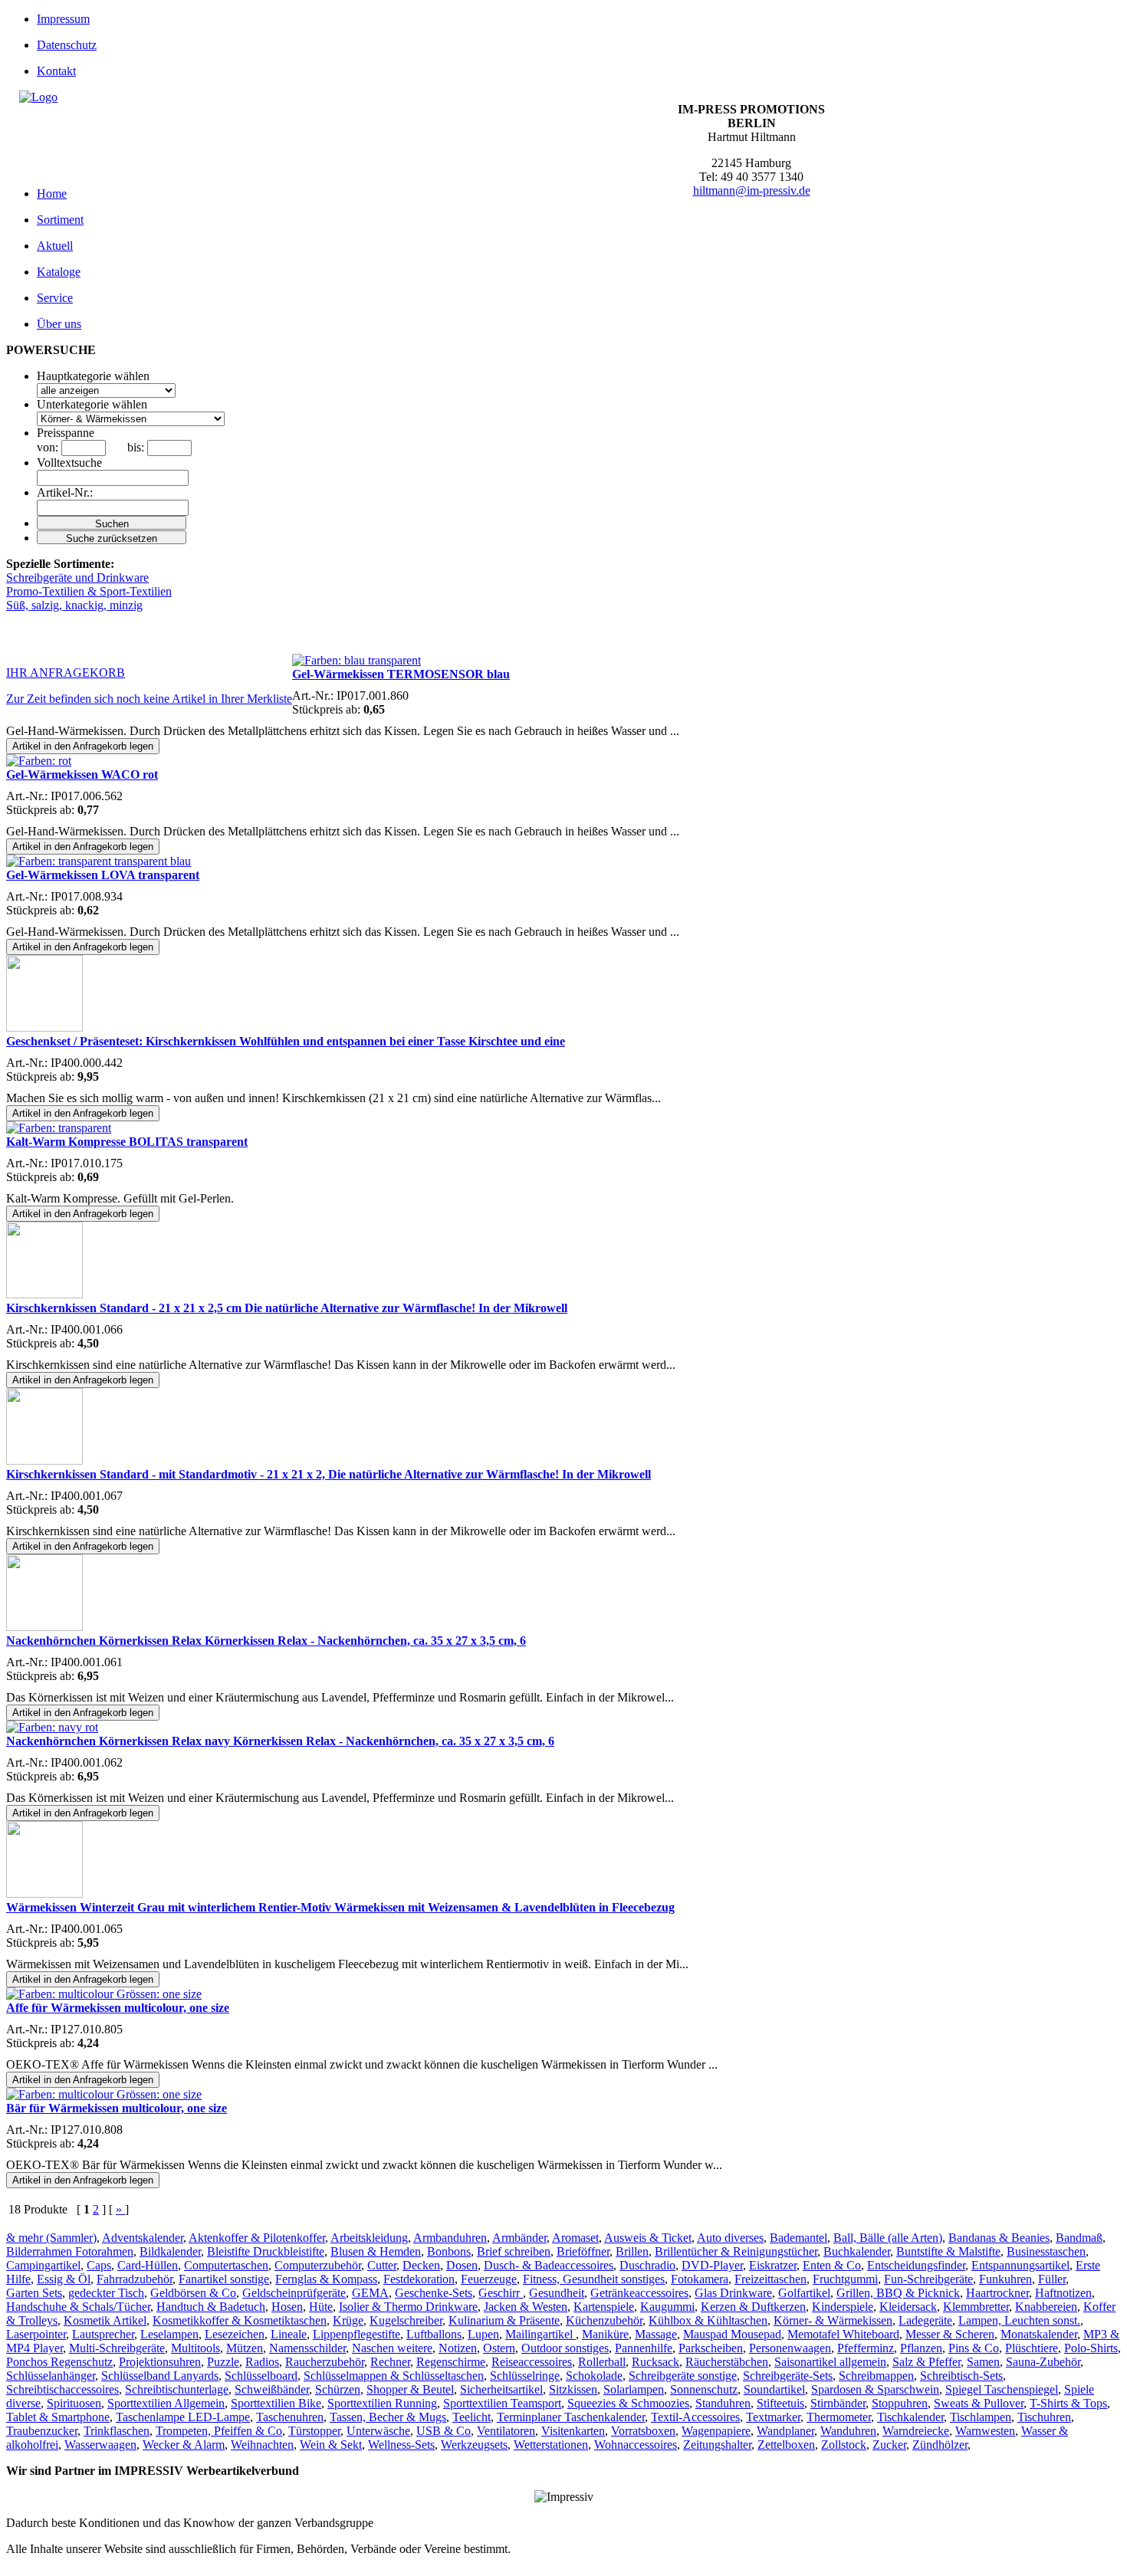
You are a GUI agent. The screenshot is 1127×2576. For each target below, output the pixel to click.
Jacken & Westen (526, 2307)
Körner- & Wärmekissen (833, 2320)
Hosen (287, 2307)
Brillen (632, 2251)
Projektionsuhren (160, 2362)
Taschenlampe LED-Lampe (183, 2417)
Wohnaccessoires (636, 2445)
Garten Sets (34, 2293)
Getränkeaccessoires (639, 2293)
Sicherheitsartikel (501, 2389)
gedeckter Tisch (106, 2293)
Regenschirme (451, 2362)
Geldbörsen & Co (193, 2293)
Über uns (59, 324)
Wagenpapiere (716, 2431)
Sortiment (60, 220)
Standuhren (723, 2403)
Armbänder (519, 2238)
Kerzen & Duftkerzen (753, 2307)
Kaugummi (667, 2307)
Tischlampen (981, 2417)
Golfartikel (804, 2293)
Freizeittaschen (770, 2279)
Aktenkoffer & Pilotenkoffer (257, 2238)
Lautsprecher (103, 2334)
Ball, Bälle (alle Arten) (888, 2238)
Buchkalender (857, 2251)
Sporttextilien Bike (276, 2403)
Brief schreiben (514, 2251)
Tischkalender (910, 2417)
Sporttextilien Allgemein (166, 2403)
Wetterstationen (551, 2445)
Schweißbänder (272, 2389)
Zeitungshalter (717, 2445)
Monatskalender (1039, 2334)
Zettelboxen (786, 2445)
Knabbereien (1046, 2307)
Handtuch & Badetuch (211, 2307)
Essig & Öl (64, 2279)
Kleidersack (908, 2307)
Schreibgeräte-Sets (788, 2376)
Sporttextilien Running (382, 2403)
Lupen (483, 2334)
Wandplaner (785, 2431)
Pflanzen (921, 2348)
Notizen (458, 2348)
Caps (99, 2265)
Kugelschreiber (406, 2320)
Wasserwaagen (100, 2445)
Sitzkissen (573, 2389)
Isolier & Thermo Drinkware (408, 2307)
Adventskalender (143, 2238)
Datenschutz (67, 45)
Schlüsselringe (525, 2376)
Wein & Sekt (331, 2445)
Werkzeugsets (474, 2445)
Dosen (462, 2265)
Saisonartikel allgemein (830, 2362)
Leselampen (169, 2334)
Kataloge (59, 272)
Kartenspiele (604, 2307)
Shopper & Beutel (410, 2389)
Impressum (63, 19)
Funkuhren (1005, 2279)
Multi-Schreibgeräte (117, 2348)
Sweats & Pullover (979, 2403)
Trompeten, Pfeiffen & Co (219, 2431)
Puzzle (223, 2362)
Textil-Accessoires (695, 2417)
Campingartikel (43, 2265)
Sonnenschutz (704, 2389)
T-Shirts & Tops (1068, 2403)
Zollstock (844, 2445)
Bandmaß (1079, 2238)
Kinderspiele (843, 2307)
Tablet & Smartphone (58, 2417)
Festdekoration (419, 2279)
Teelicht (472, 2417)
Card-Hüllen (148, 2265)
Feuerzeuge (489, 2279)
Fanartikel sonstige (224, 2279)
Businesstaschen (1046, 2251)
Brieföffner (583, 2251)
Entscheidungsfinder (916, 2265)
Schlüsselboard (261, 2376)
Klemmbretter (976, 2307)
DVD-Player (712, 2265)
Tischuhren (1044, 2417)
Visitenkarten (573, 2431)
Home (52, 194)
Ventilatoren (506, 2431)
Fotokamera (700, 2279)
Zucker (889, 2445)
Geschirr (501, 2293)
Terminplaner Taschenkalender (571, 2417)
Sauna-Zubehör (1043, 2362)
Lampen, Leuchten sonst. (1019, 2320)
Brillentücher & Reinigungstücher (736, 2251)
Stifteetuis (780, 2403)
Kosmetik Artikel (105, 2320)
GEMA (370, 2293)
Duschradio (647, 2265)
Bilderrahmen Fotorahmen (70, 2251)
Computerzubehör (318, 2265)
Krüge (348, 2320)
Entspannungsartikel (1020, 2265)
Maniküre (605, 2334)
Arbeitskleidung (369, 2238)
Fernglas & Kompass (326, 2279)
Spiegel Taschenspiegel (1002, 2389)
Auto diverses (730, 2238)
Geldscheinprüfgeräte (294, 2293)
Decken (421, 2265)
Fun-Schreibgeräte (928, 2279)
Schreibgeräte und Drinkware (77, 578)
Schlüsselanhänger (51, 2376)
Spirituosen (74, 2403)
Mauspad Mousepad (732, 2334)
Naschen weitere (392, 2348)
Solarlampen (634, 2389)
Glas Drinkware (733, 2293)
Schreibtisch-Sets (961, 2376)
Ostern (499, 2348)
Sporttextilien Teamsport (502, 2403)
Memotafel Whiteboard (843, 2334)
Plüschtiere (1032, 2348)
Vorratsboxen (643, 2431)
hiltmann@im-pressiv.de (752, 190)
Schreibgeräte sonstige (683, 2376)
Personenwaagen (790, 2348)
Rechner (390, 2362)
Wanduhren (848, 2431)
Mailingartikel (540, 2334)
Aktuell (55, 246)
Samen (983, 2362)
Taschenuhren (290, 2417)
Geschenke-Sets (434, 2293)
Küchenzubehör (604, 2320)
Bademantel (798, 2238)
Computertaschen (226, 2265)
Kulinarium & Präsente (504, 2320)
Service (55, 298)
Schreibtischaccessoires (62, 2389)
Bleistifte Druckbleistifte (266, 2251)
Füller (1052, 2279)
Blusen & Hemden (376, 2251)
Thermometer (839, 2417)
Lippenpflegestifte (356, 2334)
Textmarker (773, 2417)
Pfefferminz (866, 2348)
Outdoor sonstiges (565, 2348)
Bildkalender (170, 2251)
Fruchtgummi (845, 2279)
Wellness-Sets (401, 2445)
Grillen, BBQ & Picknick (898, 2293)
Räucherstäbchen (727, 2362)
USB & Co (444, 2431)
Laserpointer (36, 2334)
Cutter (382, 2265)
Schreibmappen (876, 2376)
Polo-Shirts (1091, 2348)
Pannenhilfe (644, 2348)
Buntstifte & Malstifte (948, 2251)
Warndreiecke (916, 2431)
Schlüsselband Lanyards (160, 2376)
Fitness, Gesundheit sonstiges (594, 2279)
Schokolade (594, 2376)
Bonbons (449, 2251)
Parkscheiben (711, 2348)
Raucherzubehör (325, 2362)
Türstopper (314, 2431)
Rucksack (655, 2362)
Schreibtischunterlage (177, 2389)
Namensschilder (307, 2348)
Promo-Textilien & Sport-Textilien (89, 591)
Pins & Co (974, 2348)
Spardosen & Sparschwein (875, 2389)
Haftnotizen (1063, 2293)
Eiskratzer (773, 2265)
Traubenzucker (42, 2431)
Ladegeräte (925, 2320)
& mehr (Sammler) (51, 2238)
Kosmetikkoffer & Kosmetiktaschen (240, 2320)
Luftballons (434, 2334)
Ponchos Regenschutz (59, 2362)
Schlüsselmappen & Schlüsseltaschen (394, 2376)
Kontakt (56, 71)
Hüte (321, 2307)
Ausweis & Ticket (648, 2238)
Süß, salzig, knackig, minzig (74, 605)
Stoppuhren (900, 2403)
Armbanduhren (450, 2238)
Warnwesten (985, 2431)
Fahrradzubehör (135, 2279)
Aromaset (575, 2238)
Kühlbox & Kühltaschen (708, 2320)
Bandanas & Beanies (999, 2238)
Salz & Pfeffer (927, 2362)
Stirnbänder (838, 2403)
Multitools (195, 2348)
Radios (262, 2362)
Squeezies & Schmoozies (628, 2403)
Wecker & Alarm (184, 2445)
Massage (656, 2334)
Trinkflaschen (117, 2431)
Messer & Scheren (950, 2334)
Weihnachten (262, 2445)
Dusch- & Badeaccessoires (549, 2265)
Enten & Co (832, 2265)
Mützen (245, 2348)
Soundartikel (774, 2389)
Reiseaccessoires (532, 2362)
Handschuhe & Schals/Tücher (78, 2307)
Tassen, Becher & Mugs (388, 2417)
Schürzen (338, 2389)
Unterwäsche (378, 2431)
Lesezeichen (235, 2334)
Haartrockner (997, 2293)
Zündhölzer (940, 2445)
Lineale (289, 2334)
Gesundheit (557, 2293)
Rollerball (602, 2362)
